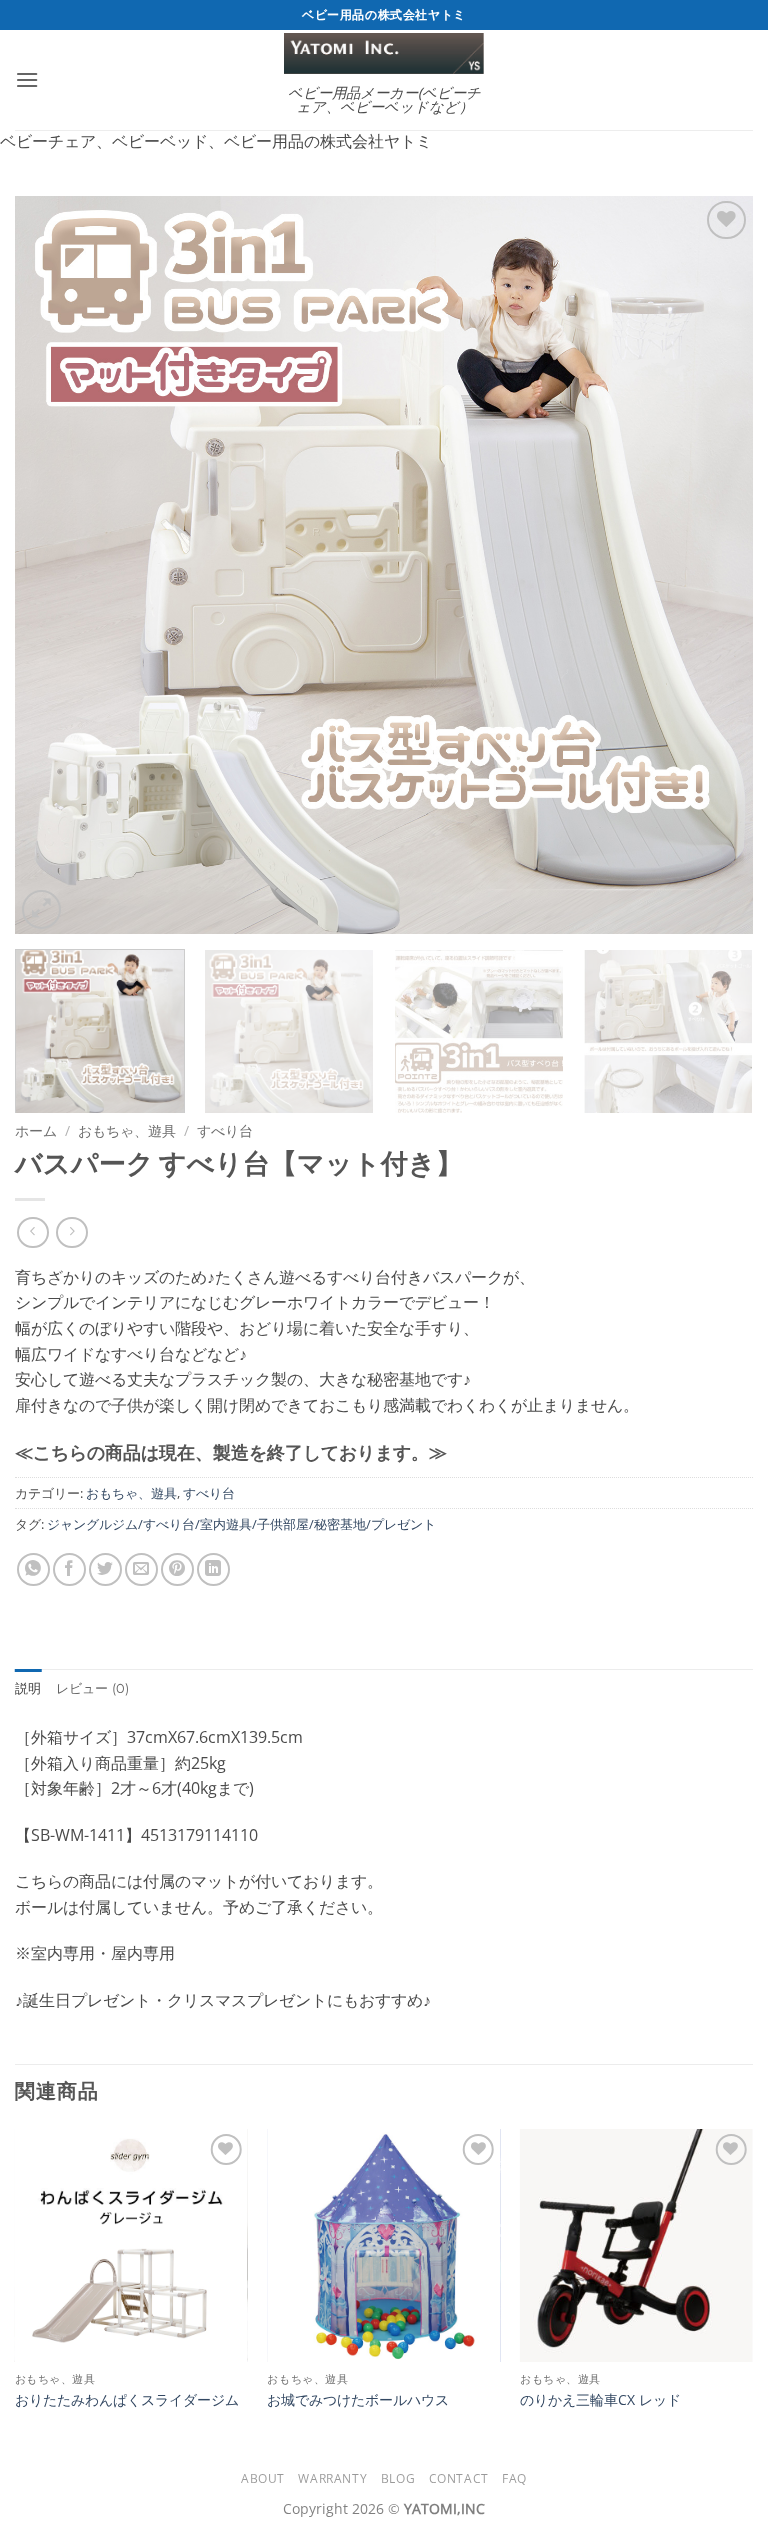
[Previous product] (71, 1232)
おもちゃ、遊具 (127, 1130)
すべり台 (225, 1130)
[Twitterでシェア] (105, 1569)
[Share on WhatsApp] (33, 1569)
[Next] (713, 565)
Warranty (332, 2478)
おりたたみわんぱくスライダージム (127, 2400)
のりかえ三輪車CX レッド (600, 2400)
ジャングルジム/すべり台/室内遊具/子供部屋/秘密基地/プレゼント (241, 1524)
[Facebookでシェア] (69, 1569)
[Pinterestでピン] (177, 1569)
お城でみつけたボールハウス (358, 2400)
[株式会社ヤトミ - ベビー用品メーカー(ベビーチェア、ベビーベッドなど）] (384, 53)
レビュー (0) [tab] (93, 1688)
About (263, 2478)
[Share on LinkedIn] (213, 1569)
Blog (398, 2478)
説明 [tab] (28, 1688)
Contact (459, 2478)
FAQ (514, 2478)
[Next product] (32, 1232)
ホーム (36, 1130)
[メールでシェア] (141, 1569)
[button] (27, 79)
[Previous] (55, 565)
